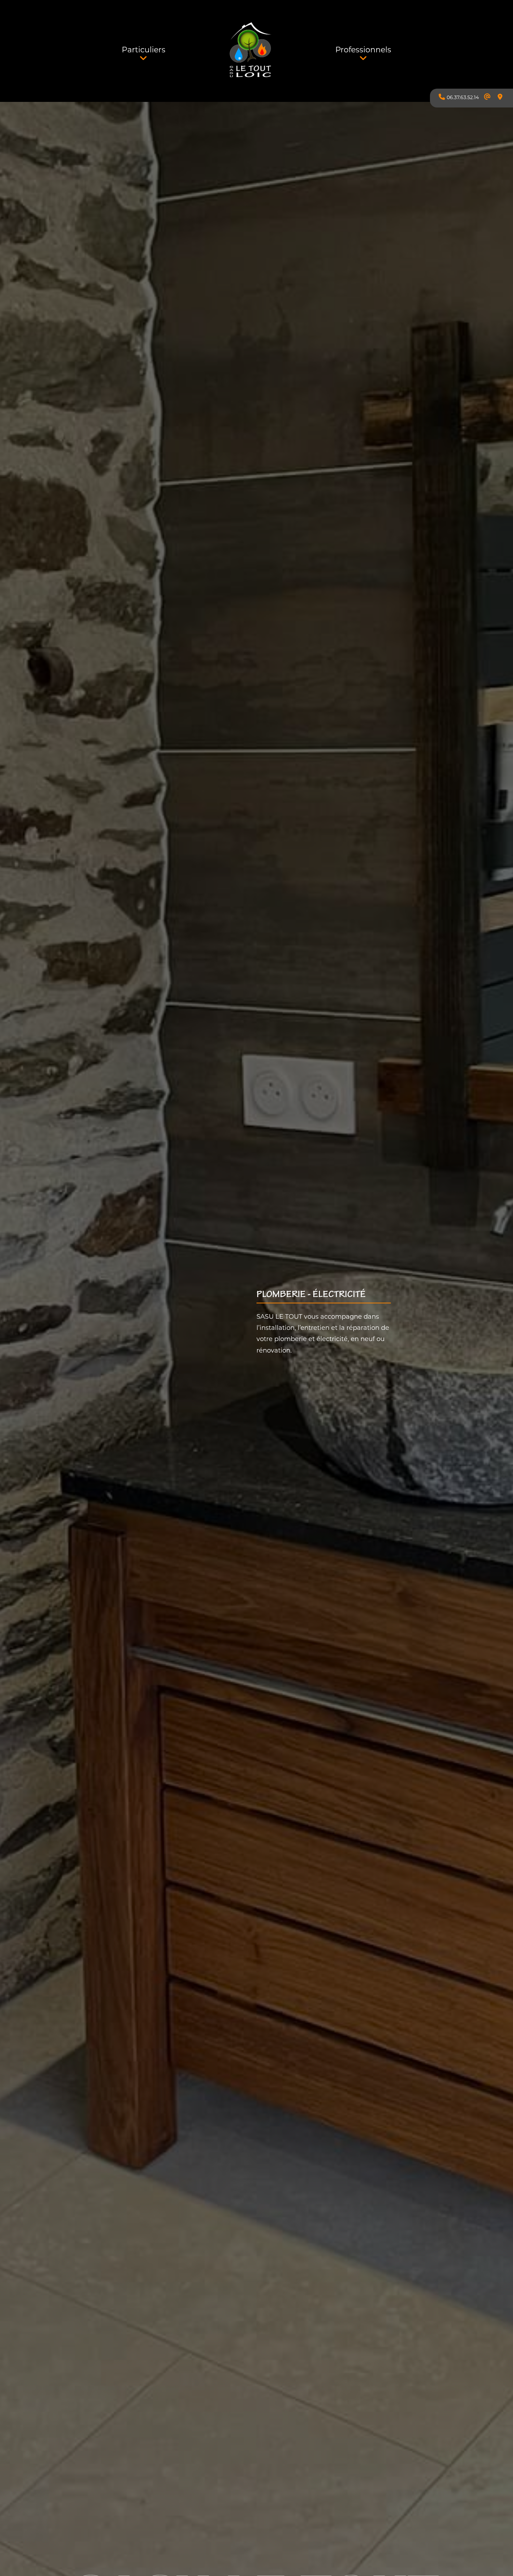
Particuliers (144, 50)
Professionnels (363, 50)
